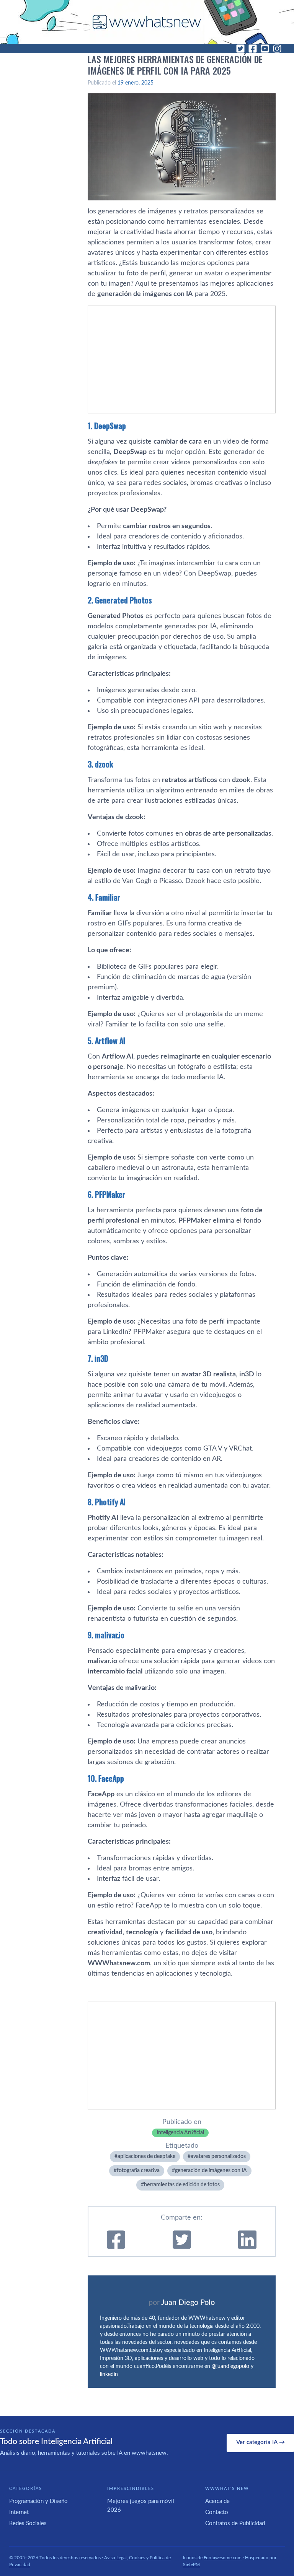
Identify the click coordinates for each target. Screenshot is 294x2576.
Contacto (217, 2512)
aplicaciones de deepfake (146, 2156)
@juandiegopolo (230, 2366)
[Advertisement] (182, 359)
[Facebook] (253, 49)
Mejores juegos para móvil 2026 (141, 2506)
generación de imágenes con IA (211, 2171)
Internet (19, 2512)
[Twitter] (240, 49)
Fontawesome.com (223, 2558)
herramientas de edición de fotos (182, 2185)
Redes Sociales (28, 2523)
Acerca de (217, 2501)
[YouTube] (265, 49)
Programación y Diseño (38, 2501)
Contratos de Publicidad (235, 2523)
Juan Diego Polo (188, 2303)
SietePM (191, 2565)
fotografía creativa (138, 2171)
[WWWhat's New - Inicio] (147, 22)
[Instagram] (277, 49)
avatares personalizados (218, 2156)
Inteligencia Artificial (180, 2133)
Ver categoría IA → (261, 2442)
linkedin (109, 2374)
